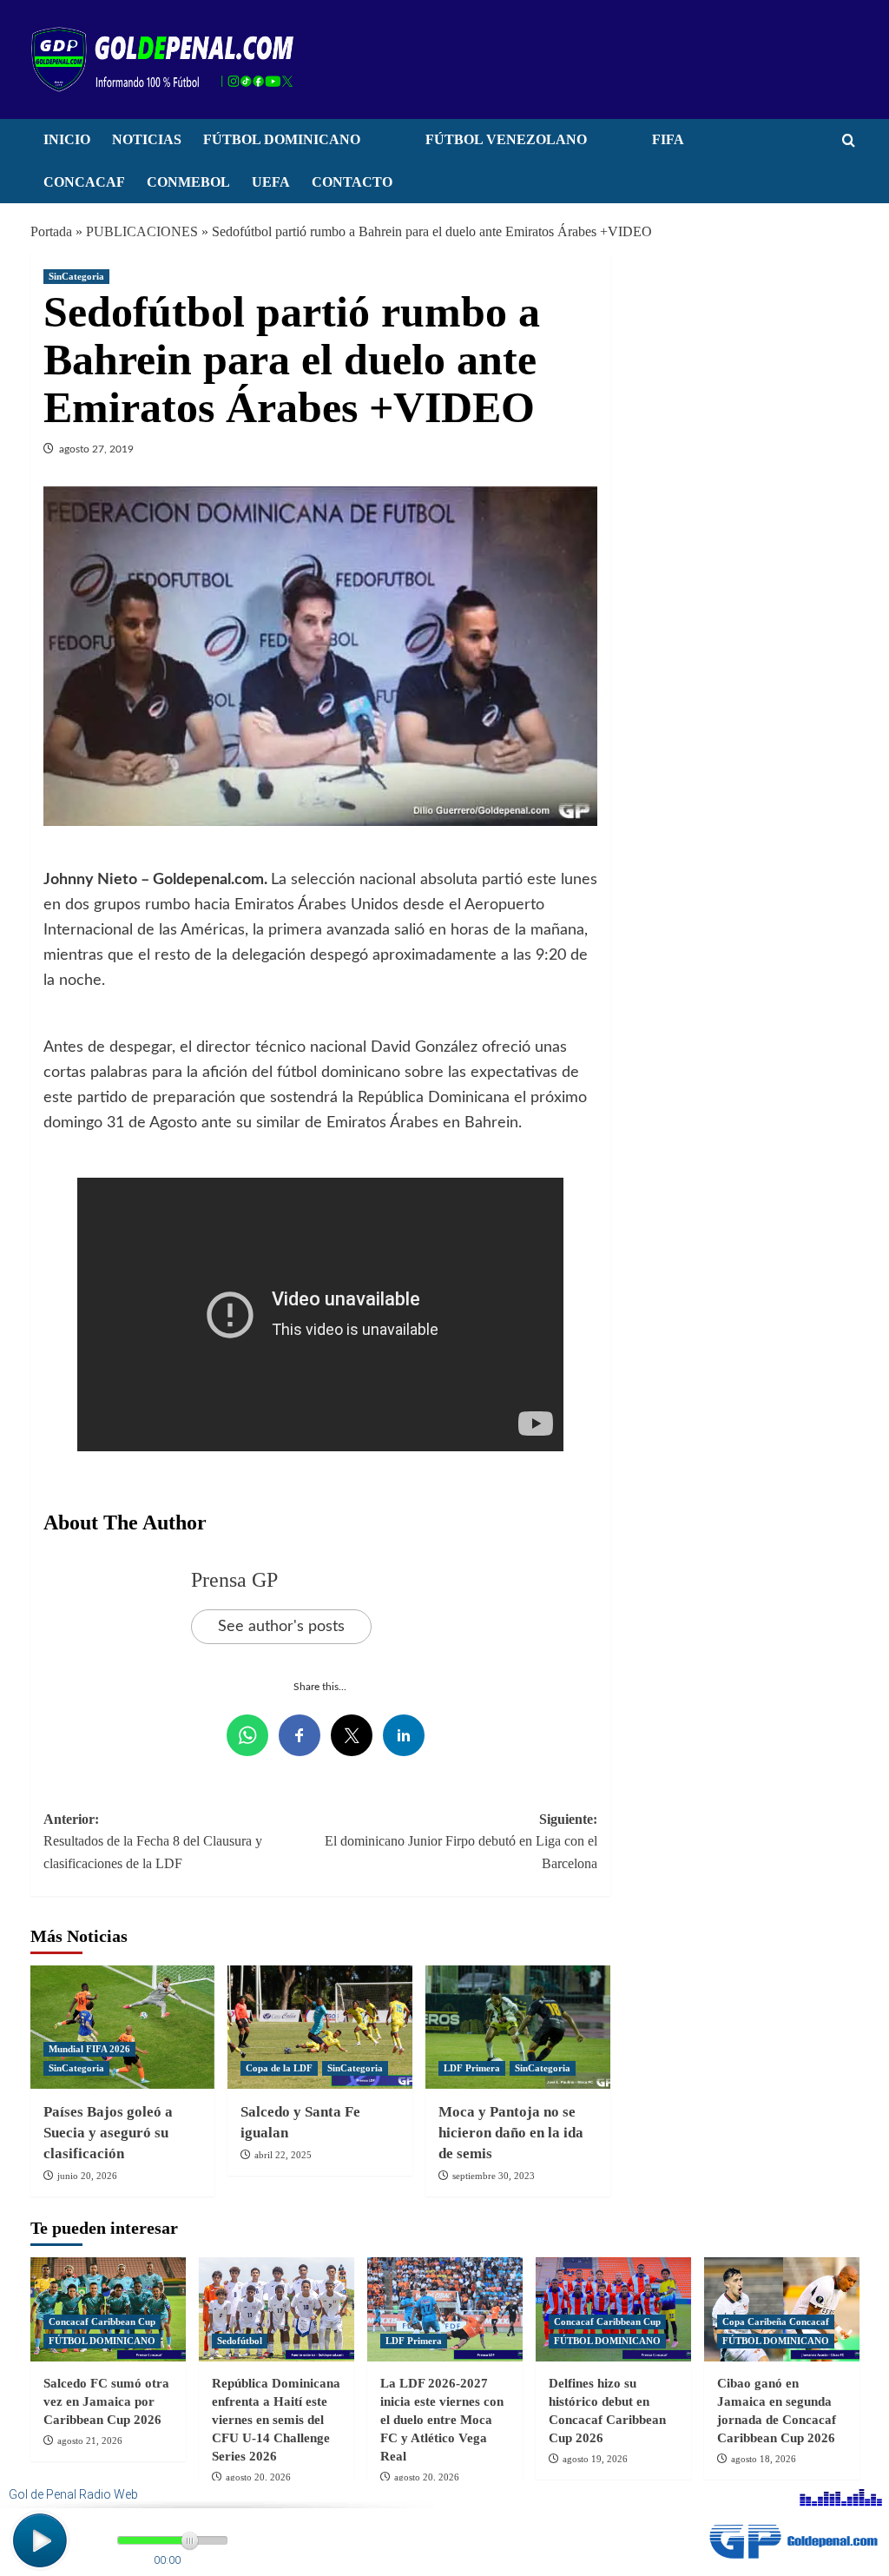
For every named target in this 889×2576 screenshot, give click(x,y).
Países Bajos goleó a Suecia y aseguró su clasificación (108, 2133)
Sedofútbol (240, 2341)
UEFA (271, 182)
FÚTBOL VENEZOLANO (506, 139)
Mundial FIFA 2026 (89, 2049)
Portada (51, 231)
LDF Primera (472, 2068)
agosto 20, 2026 (258, 2477)
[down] (382, 144)
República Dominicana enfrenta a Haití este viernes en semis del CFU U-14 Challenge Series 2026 (276, 2420)
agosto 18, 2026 (764, 2459)
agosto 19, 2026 (595, 2459)
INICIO (67, 139)
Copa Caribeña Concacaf (776, 2322)
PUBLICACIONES (142, 231)
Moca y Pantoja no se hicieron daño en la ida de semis (511, 2133)
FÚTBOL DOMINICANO (282, 139)
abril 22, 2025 (283, 2155)
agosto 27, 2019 (96, 449)
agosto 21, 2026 (90, 2441)
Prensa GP (234, 1580)
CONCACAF (84, 182)
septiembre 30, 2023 (494, 2176)
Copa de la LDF (279, 2068)
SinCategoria (76, 276)
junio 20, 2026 (87, 2176)
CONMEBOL (188, 182)
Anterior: (153, 1841)
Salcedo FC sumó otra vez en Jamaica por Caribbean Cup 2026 (106, 2401)
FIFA (668, 139)
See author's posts (281, 1627)
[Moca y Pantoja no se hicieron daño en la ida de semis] (518, 2027)
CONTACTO (352, 182)
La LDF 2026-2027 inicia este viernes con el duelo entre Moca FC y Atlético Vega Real (442, 2420)
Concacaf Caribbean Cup (102, 2322)
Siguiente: (461, 1841)
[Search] (849, 141)
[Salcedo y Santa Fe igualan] (320, 2027)
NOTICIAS (147, 139)
